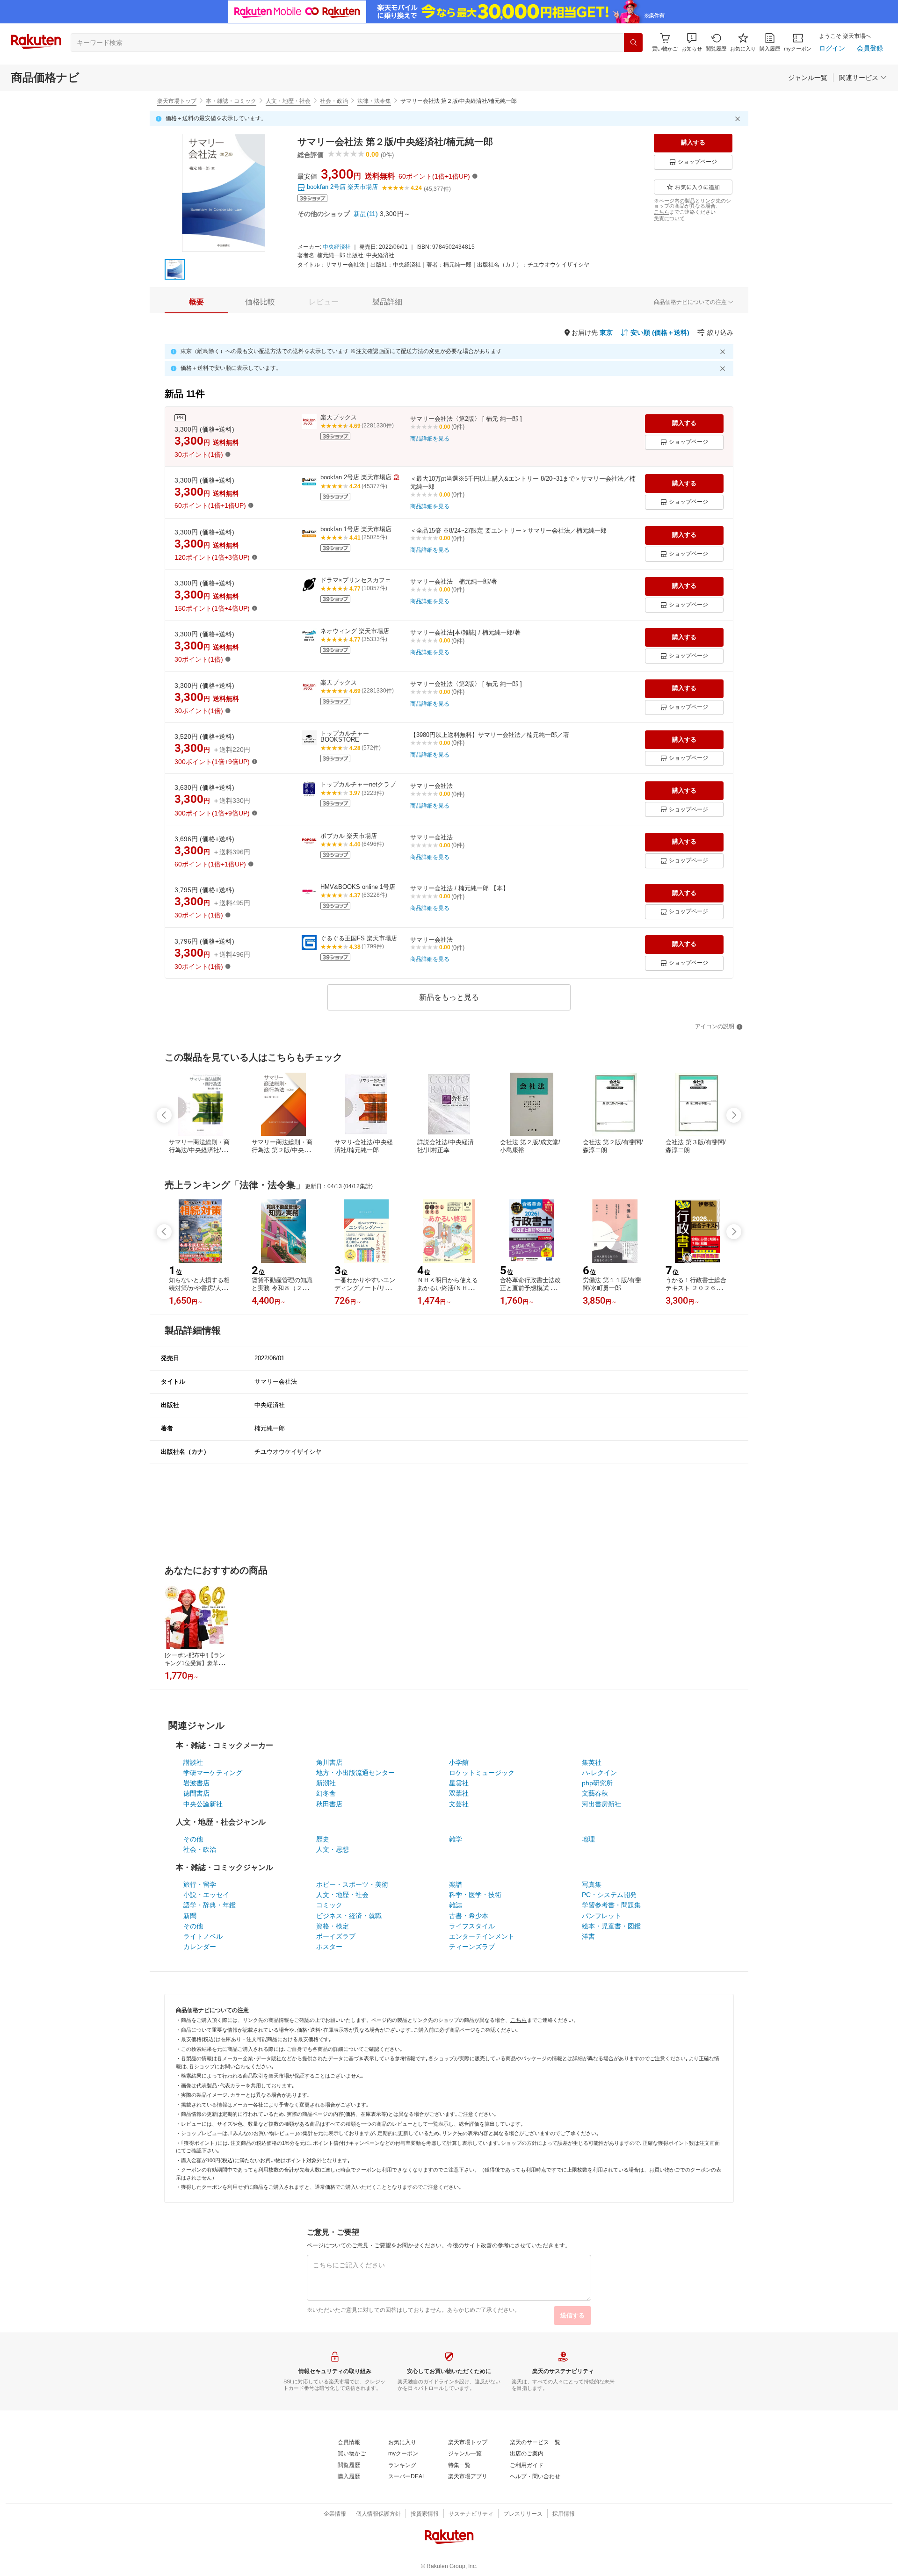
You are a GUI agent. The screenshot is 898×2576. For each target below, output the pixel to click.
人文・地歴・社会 (288, 101)
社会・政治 (334, 101)
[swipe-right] (734, 1115)
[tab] (196, 302)
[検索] (633, 43)
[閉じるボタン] (739, 119)
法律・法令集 (374, 101)
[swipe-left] (164, 1115)
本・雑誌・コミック (231, 101)
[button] (692, 42)
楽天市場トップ (177, 101)
